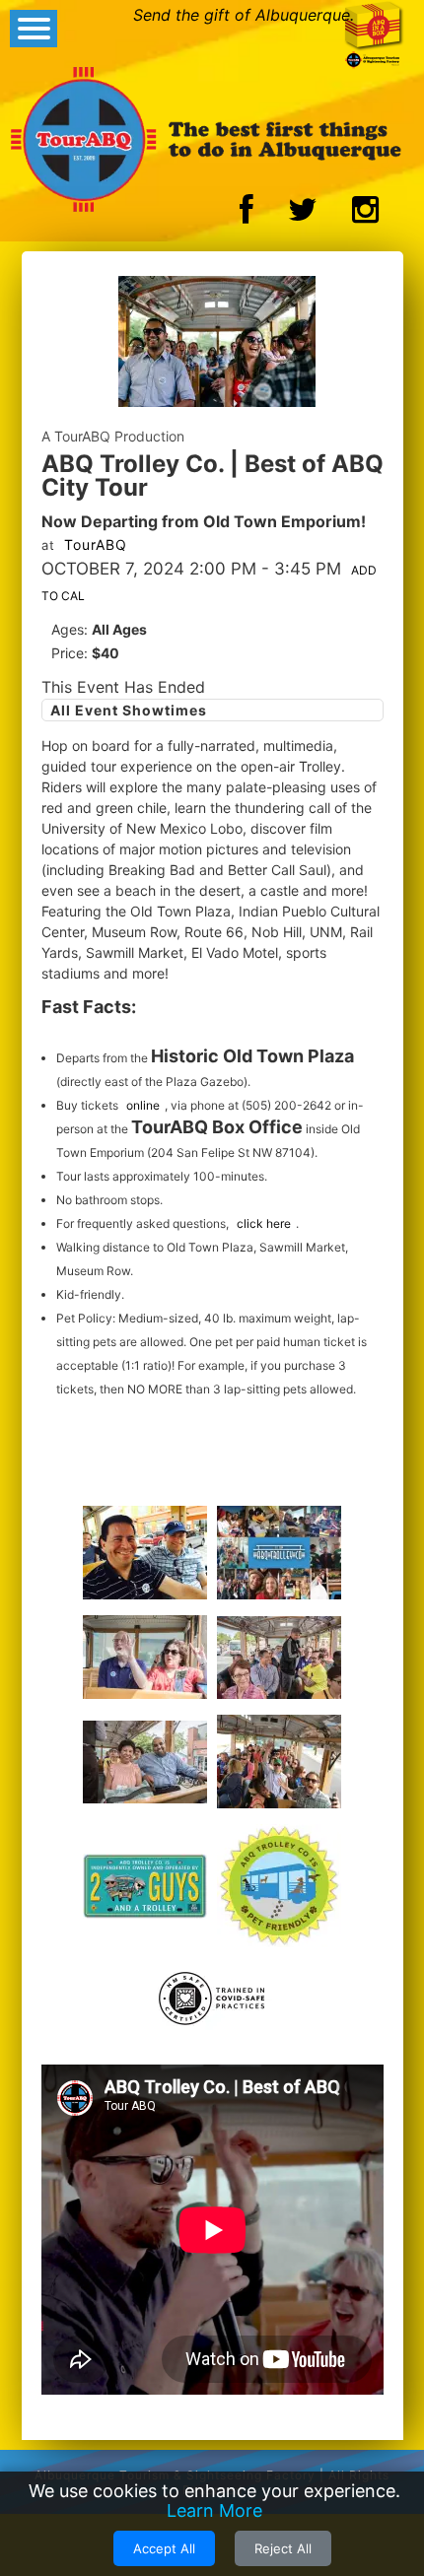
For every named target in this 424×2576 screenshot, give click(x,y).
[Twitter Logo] (303, 215)
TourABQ (96, 544)
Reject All (283, 2548)
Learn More (214, 2510)
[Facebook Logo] (247, 215)
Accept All (164, 2548)
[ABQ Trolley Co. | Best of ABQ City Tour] (217, 344)
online (143, 1105)
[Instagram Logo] (365, 215)
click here (264, 1223)
